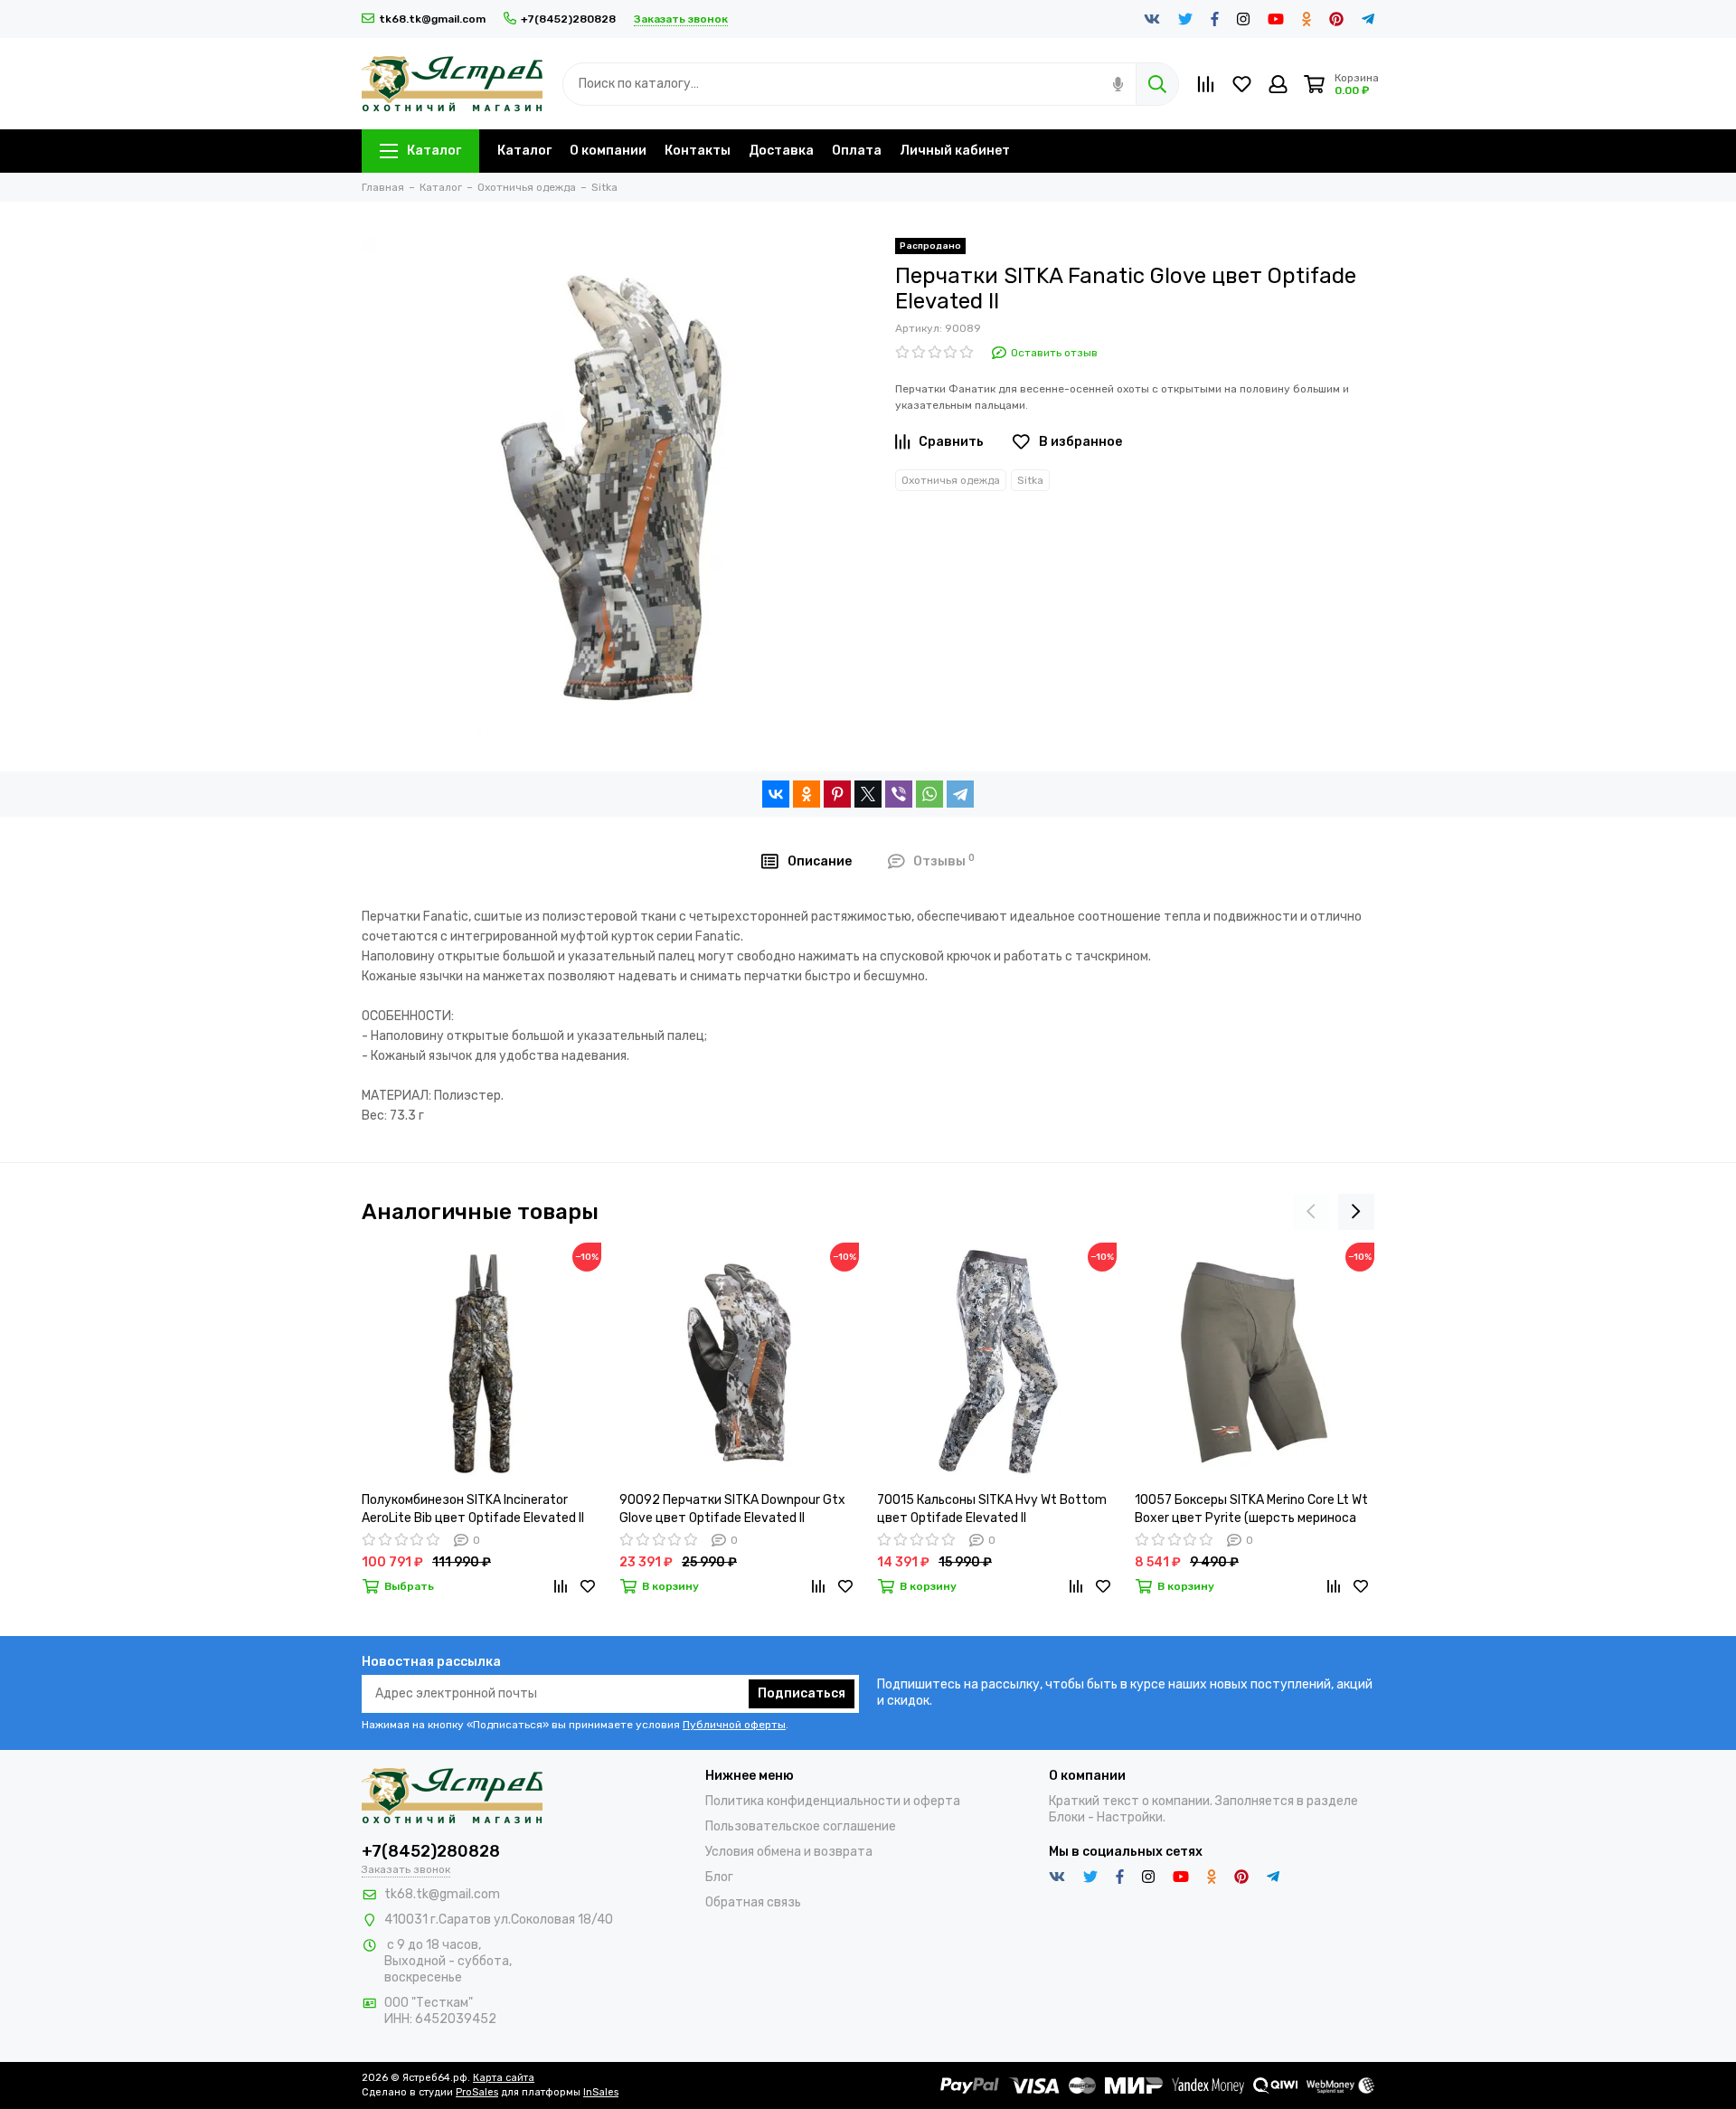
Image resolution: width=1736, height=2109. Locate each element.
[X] (868, 794)
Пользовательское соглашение (801, 1826)
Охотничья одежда (951, 480)
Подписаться (802, 1693)
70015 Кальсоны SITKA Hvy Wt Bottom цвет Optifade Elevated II (992, 1509)
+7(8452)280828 (568, 19)
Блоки (1067, 1817)
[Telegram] (960, 794)
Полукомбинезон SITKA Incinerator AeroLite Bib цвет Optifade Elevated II (473, 1509)
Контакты (698, 151)
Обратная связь (753, 1902)
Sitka (1030, 480)
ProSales (477, 2092)
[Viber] (899, 794)
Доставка (781, 151)
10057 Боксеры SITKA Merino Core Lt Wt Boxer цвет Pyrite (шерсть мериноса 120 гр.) (1251, 1510)
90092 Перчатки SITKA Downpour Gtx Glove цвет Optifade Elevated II (732, 1509)
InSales (601, 2092)
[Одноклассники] (807, 794)
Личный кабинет (955, 151)
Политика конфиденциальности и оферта (833, 1801)
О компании (608, 151)
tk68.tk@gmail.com (432, 19)
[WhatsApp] (929, 794)
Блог (719, 1877)
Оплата (857, 151)
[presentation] (1311, 1212)
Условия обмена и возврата (789, 1852)
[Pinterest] (837, 794)
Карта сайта (504, 2078)
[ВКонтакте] (776, 794)
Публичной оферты (734, 1725)
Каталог (434, 151)
